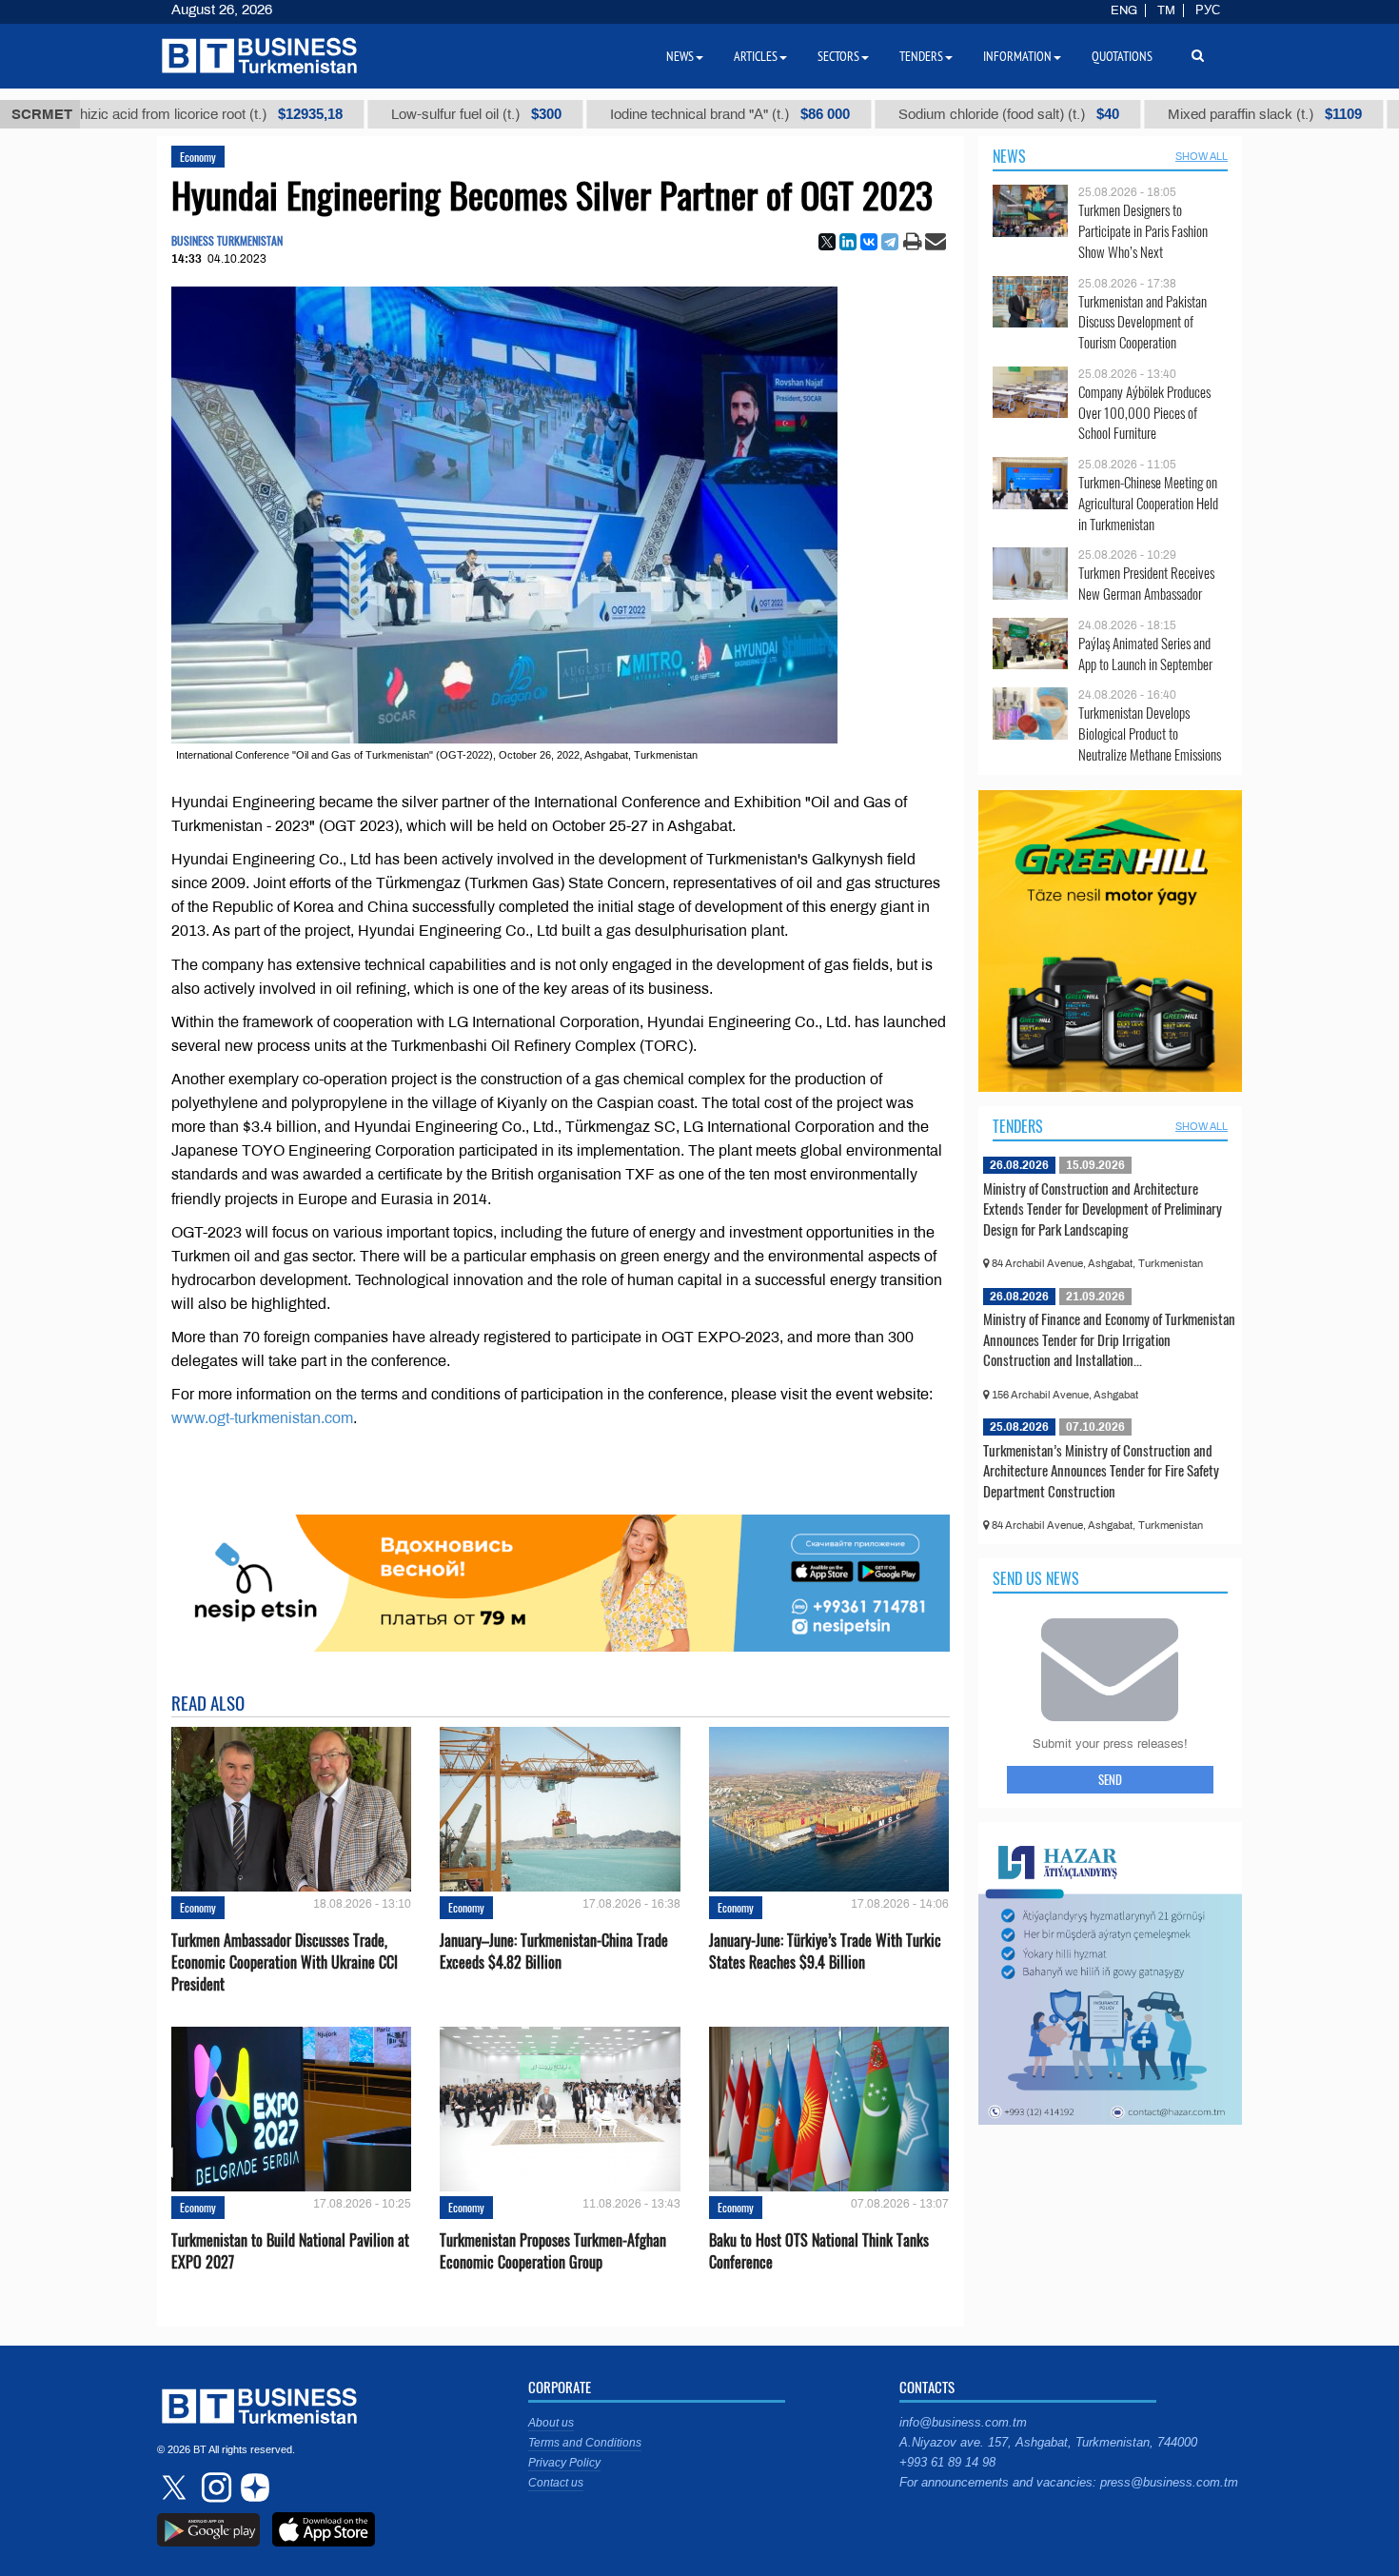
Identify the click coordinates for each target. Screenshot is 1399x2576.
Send (1110, 1779)
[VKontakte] (869, 242)
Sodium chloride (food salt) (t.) (936, 114)
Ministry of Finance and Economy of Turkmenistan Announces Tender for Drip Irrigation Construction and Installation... (1109, 1339)
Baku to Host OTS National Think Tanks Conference (819, 2251)
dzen (252, 2487)
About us (551, 2423)
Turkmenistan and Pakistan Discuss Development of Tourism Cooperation (1143, 322)
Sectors (838, 56)
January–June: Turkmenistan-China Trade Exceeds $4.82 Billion (554, 1952)
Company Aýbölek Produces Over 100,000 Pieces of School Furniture (1144, 413)
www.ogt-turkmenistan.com (262, 1418)
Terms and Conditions (585, 2443)
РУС (1208, 10)
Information (1017, 56)
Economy (198, 157)
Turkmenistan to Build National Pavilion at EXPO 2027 (290, 2251)
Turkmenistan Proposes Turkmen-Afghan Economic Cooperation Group (553, 2251)
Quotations (1122, 56)
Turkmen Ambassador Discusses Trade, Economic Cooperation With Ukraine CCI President (285, 1962)
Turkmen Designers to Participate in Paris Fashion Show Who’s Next (1143, 231)
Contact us (556, 2483)
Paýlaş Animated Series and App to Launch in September (1145, 654)
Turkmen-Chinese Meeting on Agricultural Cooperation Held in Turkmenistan (1148, 503)
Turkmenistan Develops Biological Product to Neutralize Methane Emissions (1150, 733)
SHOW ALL (1202, 156)
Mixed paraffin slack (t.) (1192, 114)
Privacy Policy (564, 2463)
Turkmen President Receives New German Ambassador (1146, 583)
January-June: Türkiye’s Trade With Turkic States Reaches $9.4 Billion (825, 1952)
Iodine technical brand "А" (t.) (657, 114)
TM (1166, 10)
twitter (176, 2487)
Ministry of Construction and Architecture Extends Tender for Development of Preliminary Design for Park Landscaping (1103, 1209)
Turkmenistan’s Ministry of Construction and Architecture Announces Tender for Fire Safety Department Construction (1101, 1470)
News (1009, 156)
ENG (1124, 10)
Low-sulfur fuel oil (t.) (403, 114)
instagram (214, 2487)
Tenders (1018, 1126)
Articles (756, 56)
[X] (827, 242)
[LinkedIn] (848, 242)
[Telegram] (890, 242)
